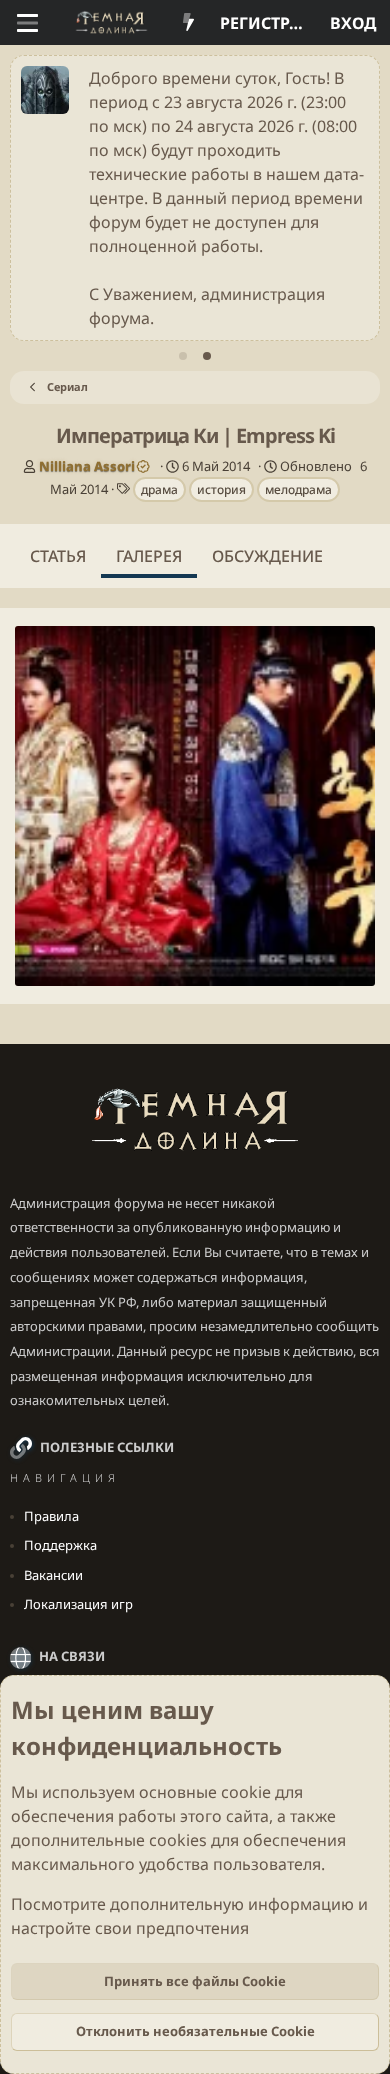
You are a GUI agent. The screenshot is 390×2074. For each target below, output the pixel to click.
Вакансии (53, 1575)
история (221, 489)
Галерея (149, 556)
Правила (51, 1516)
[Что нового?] (188, 23)
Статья (58, 556)
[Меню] (27, 23)
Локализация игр (78, 1604)
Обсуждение (267, 556)
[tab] (183, 356)
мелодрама (298, 489)
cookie (246, 1792)
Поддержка (60, 1545)
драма (159, 489)
